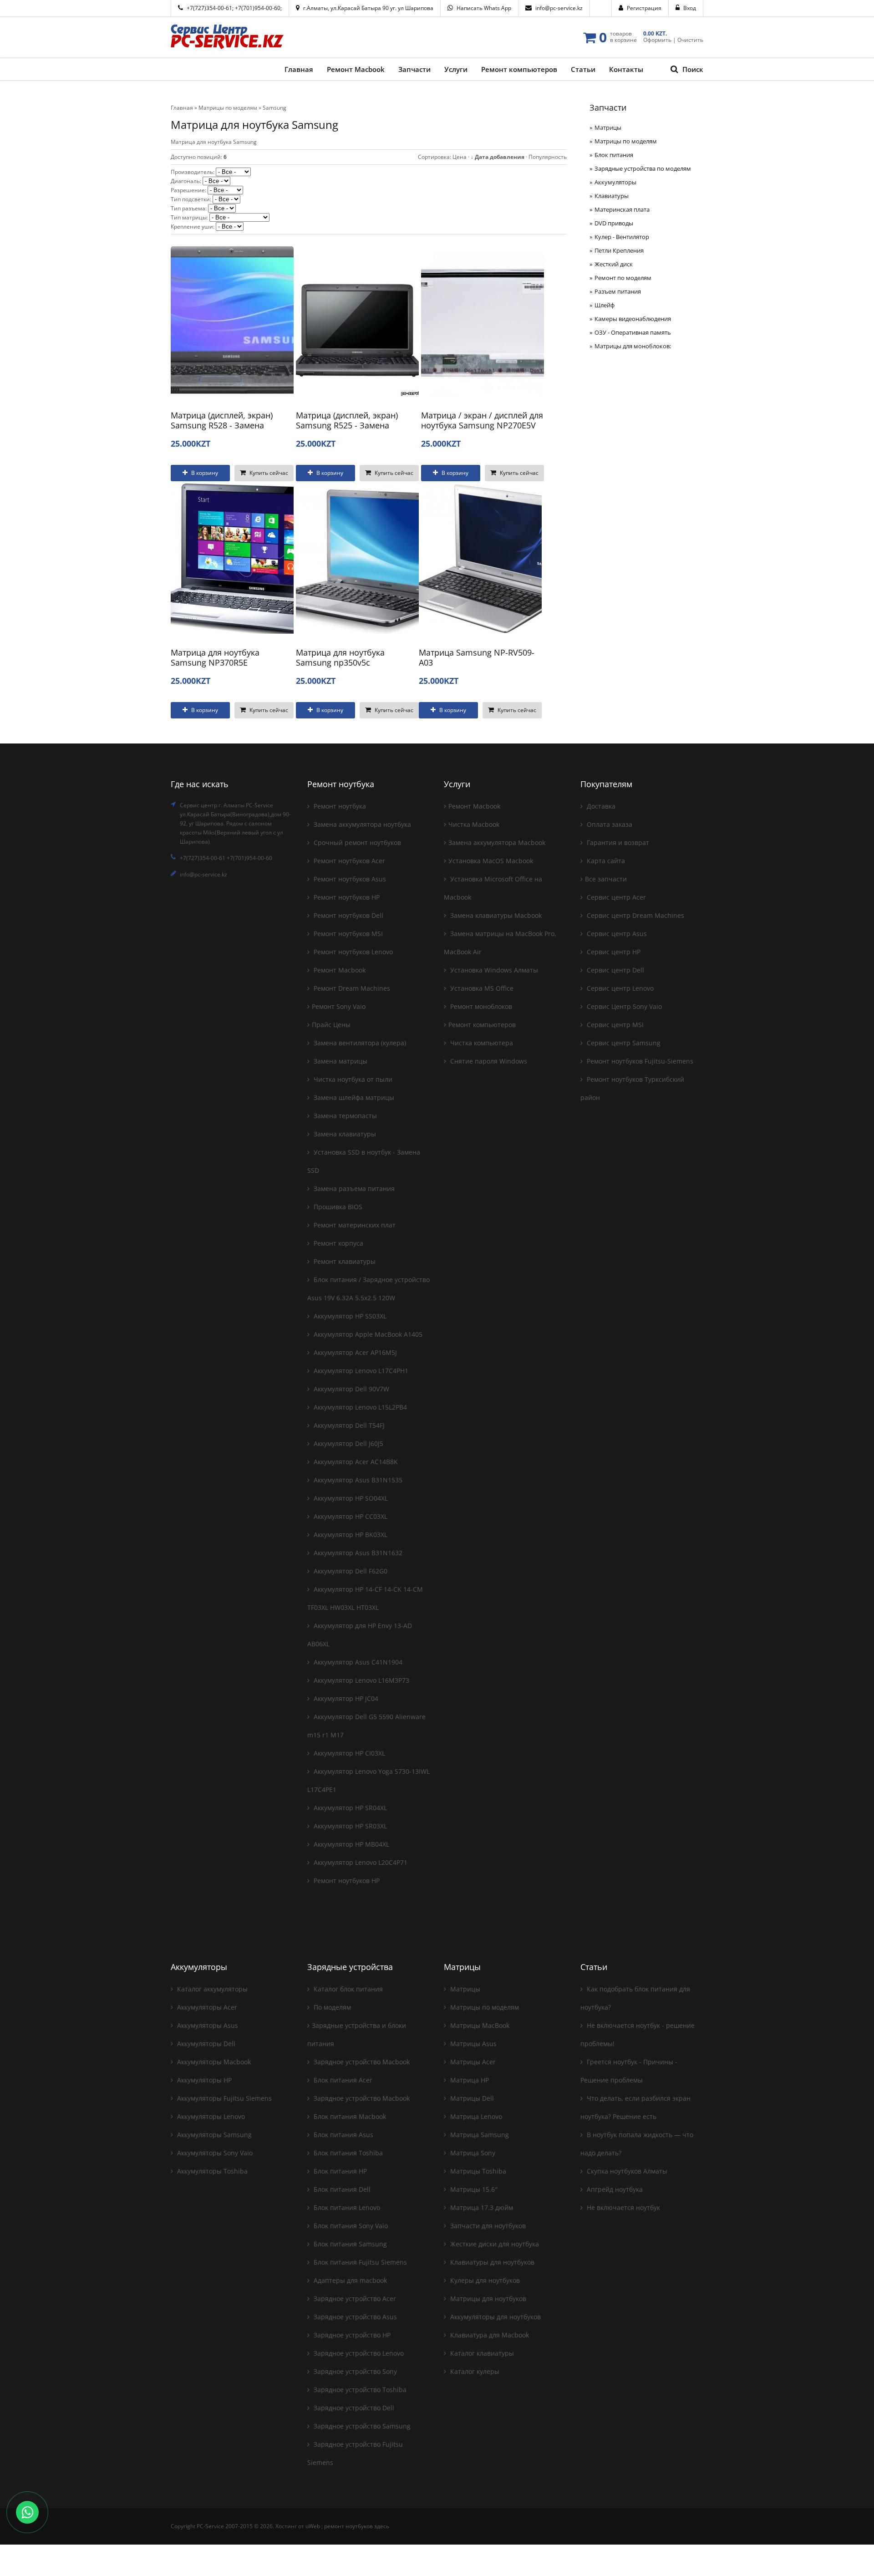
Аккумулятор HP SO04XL (350, 1498)
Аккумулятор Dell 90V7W (351, 1389)
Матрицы (608, 127)
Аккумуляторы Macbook (213, 2062)
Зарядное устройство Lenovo (358, 2353)
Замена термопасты (344, 1116)
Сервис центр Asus (616, 934)
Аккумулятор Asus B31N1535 (357, 1480)
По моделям (331, 2007)
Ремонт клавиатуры (344, 1261)
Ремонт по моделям (623, 278)
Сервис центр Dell (615, 970)
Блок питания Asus (343, 2135)
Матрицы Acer (472, 2062)
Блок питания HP (339, 2171)
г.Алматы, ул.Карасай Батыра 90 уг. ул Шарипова (368, 8)
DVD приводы (614, 223)
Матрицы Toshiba (477, 2171)
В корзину (204, 473)
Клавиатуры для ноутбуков (491, 2262)
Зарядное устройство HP (351, 2335)
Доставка (600, 806)
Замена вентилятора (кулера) (359, 1043)
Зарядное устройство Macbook (361, 2062)
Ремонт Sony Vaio (339, 1006)
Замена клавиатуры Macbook (495, 915)
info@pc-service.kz (559, 8)
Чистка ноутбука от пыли (352, 1079)
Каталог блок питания (347, 1989)
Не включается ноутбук (622, 2207)
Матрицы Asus (473, 2044)
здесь (382, 2526)
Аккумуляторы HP (203, 2080)
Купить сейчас (268, 473)
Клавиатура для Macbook (489, 2335)
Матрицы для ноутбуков (487, 2299)
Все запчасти (606, 879)
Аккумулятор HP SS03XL (349, 1316)
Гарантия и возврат (617, 843)
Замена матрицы (340, 1061)
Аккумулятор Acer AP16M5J (354, 1352)
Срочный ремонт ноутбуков (356, 843)
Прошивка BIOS (337, 1207)
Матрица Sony (472, 2153)
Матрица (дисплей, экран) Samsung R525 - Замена (347, 420)
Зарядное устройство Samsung (361, 2426)
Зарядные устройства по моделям (643, 168)
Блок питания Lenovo (346, 2207)
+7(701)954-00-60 (258, 8)
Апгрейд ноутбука (614, 2189)
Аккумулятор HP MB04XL (351, 1844)
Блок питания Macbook (349, 2116)
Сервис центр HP (613, 952)
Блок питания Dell (341, 2189)
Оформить (657, 40)
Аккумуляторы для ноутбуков (495, 2317)
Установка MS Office (481, 988)
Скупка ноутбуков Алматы (626, 2171)
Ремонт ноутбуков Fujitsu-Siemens (639, 1061)
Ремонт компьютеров (482, 1025)
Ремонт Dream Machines (351, 988)
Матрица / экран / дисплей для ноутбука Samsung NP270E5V (482, 420)
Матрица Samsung (479, 2135)
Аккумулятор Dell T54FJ (348, 1425)
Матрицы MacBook (479, 2025)
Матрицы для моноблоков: (633, 346)
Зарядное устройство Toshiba (359, 2390)
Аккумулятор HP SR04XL (349, 1808)
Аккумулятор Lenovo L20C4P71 (360, 1862)
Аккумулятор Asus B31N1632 (357, 1553)
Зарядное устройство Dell (353, 2408)
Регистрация (644, 8)
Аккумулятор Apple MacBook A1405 (367, 1334)
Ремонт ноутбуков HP (346, 897)
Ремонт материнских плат (354, 1225)
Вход (690, 8)
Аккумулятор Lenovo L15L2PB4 (359, 1407)
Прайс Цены (331, 1025)
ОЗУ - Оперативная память (633, 332)
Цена (460, 157)
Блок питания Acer (342, 2080)
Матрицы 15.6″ (473, 2189)
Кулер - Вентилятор (622, 237)
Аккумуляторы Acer (206, 2007)
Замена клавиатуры (344, 1134)
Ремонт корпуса (338, 1243)
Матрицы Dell (471, 2098)
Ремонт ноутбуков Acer (348, 861)
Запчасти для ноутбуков (487, 2226)
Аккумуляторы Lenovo (210, 2116)
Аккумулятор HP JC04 (345, 1698)
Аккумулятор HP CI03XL (348, 1753)
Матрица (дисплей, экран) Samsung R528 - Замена (222, 420)
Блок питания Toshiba (347, 2153)
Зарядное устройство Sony (354, 2371)
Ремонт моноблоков (480, 1006)
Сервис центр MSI (614, 1025)
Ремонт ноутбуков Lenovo (352, 952)
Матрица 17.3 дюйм (481, 2207)
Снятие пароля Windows (488, 1061)
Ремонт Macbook (339, 970)
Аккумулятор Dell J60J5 (348, 1443)
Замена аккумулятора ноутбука (361, 824)
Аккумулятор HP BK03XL (350, 1535)
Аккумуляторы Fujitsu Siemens (224, 2098)
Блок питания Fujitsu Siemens (359, 2262)
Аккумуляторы (615, 182)
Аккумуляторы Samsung (213, 2135)
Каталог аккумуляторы (211, 1989)
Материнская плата (622, 209)
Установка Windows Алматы (493, 970)
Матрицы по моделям (626, 141)
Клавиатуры (612, 196)
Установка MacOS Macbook (491, 861)
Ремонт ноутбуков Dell (348, 915)
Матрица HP (469, 2080)
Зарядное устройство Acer (354, 2299)
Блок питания (614, 155)
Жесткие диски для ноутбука (494, 2244)
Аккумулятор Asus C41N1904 (357, 1662)
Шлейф (605, 305)
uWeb (313, 2526)
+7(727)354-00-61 (209, 8)
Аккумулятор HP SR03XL (349, 1826)
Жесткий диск (614, 264)
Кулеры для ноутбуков (484, 2280)
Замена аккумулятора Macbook (497, 843)
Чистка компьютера (481, 1043)
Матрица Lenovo (475, 2116)
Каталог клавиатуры (481, 2353)
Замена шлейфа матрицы (353, 1097)
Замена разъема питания (353, 1189)
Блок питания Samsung (349, 2244)
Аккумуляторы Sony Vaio (214, 2153)
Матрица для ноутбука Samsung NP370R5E (215, 657)
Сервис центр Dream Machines (635, 915)
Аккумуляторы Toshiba (211, 2171)
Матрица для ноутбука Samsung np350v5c (340, 657)
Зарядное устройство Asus (354, 2317)
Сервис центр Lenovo (619, 988)
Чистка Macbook (474, 824)
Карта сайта (605, 861)
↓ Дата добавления (498, 157)
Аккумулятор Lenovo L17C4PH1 (360, 1371)
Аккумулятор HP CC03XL (350, 1516)
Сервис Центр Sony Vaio (623, 1006)
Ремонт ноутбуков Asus (349, 879)
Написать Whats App (484, 8)
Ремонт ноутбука (339, 806)
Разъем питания (618, 291)
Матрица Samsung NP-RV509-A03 (477, 657)
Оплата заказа (609, 824)
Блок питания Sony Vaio (350, 2226)
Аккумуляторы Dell (205, 2044)
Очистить (690, 40)
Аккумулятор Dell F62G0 (350, 1571)
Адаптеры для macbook (349, 2280)
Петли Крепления (619, 250)
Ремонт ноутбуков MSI (347, 934)
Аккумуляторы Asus (207, 2025)
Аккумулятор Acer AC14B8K (355, 1462)
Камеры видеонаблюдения (633, 319)
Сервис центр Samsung (623, 1043)
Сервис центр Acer (615, 897)
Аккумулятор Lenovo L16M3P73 (361, 1680)
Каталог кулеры (474, 2371)
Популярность (548, 157)
